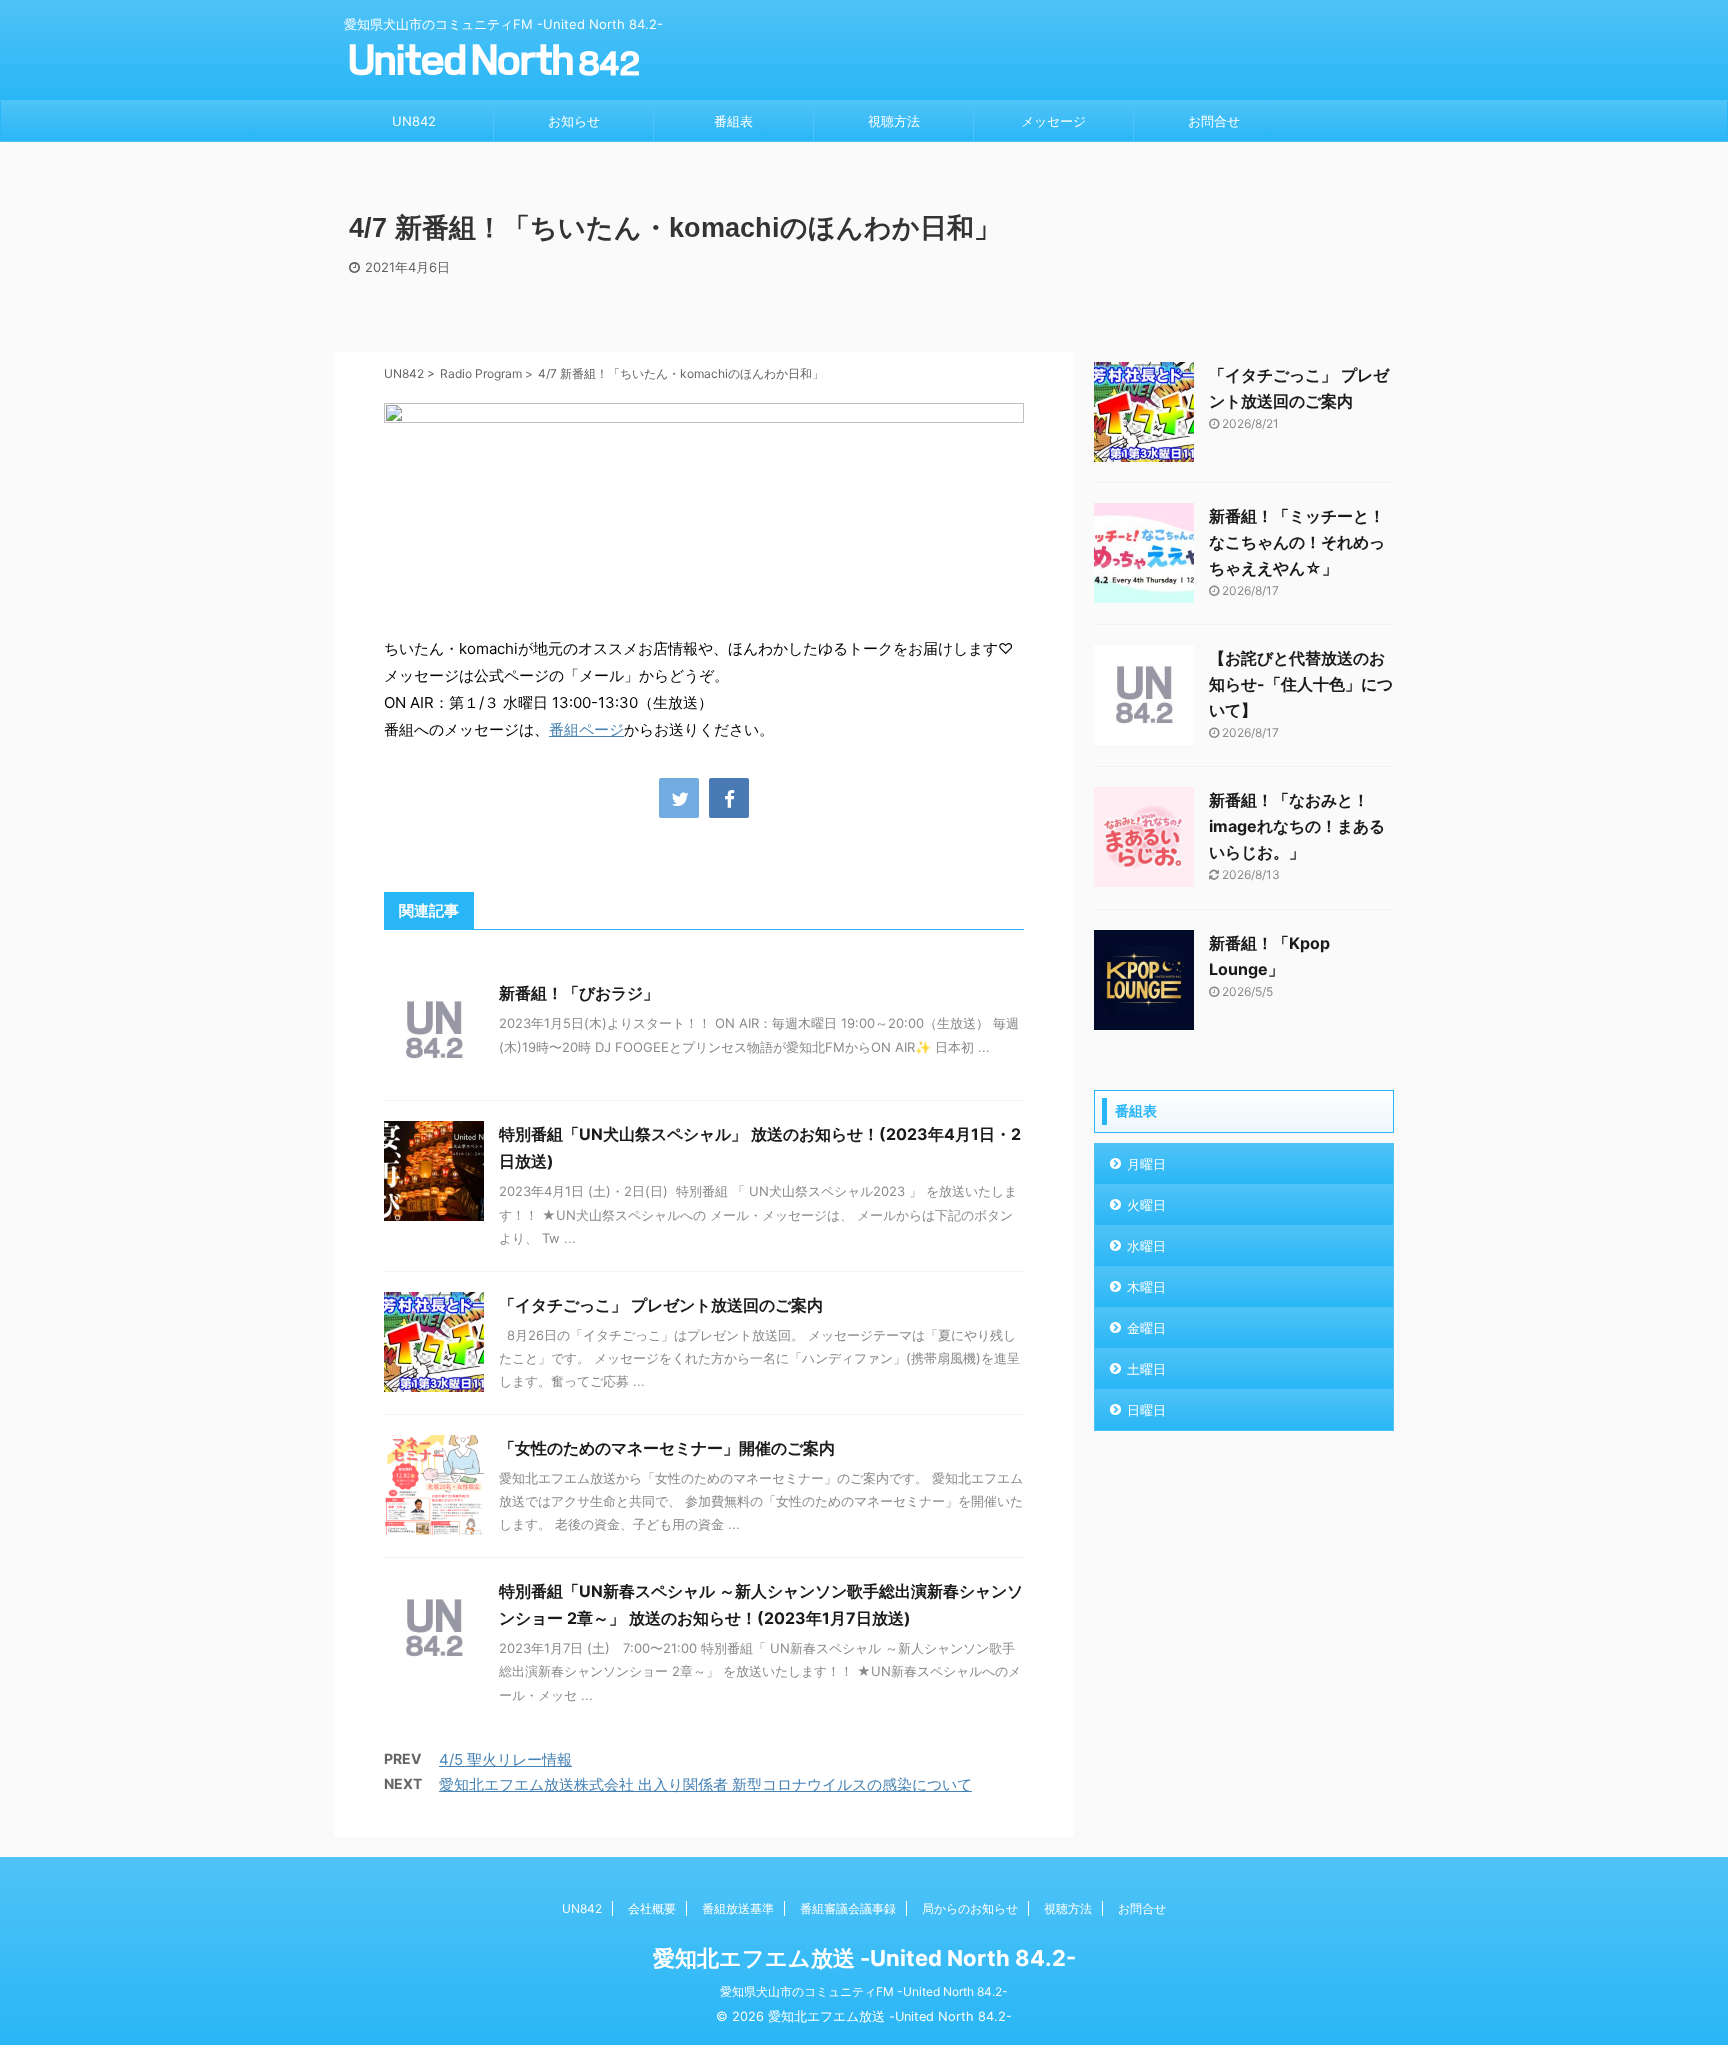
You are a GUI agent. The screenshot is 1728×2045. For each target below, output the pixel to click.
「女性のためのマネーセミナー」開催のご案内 (667, 1448)
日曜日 (1146, 1410)
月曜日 (1146, 1164)
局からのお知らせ (970, 1908)
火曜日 (1146, 1205)
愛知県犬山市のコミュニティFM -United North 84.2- (864, 1991)
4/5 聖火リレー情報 (505, 1759)
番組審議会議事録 (848, 1908)
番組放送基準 (738, 1908)
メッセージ (1053, 121)
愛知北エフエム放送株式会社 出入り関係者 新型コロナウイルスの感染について (705, 1784)
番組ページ (586, 729)
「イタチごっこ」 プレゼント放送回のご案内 (661, 1305)
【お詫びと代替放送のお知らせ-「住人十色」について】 (1301, 684)
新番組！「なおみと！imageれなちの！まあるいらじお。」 (1297, 826)
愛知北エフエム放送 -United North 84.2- (864, 1958)
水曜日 (1146, 1246)
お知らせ (574, 121)
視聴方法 (894, 121)
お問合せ (1214, 121)
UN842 (414, 121)
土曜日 (1146, 1369)
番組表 (733, 121)
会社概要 (652, 1908)
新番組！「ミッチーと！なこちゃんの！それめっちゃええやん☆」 (1297, 542)
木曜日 (1146, 1287)
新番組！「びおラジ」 (579, 993)
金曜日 (1146, 1328)
